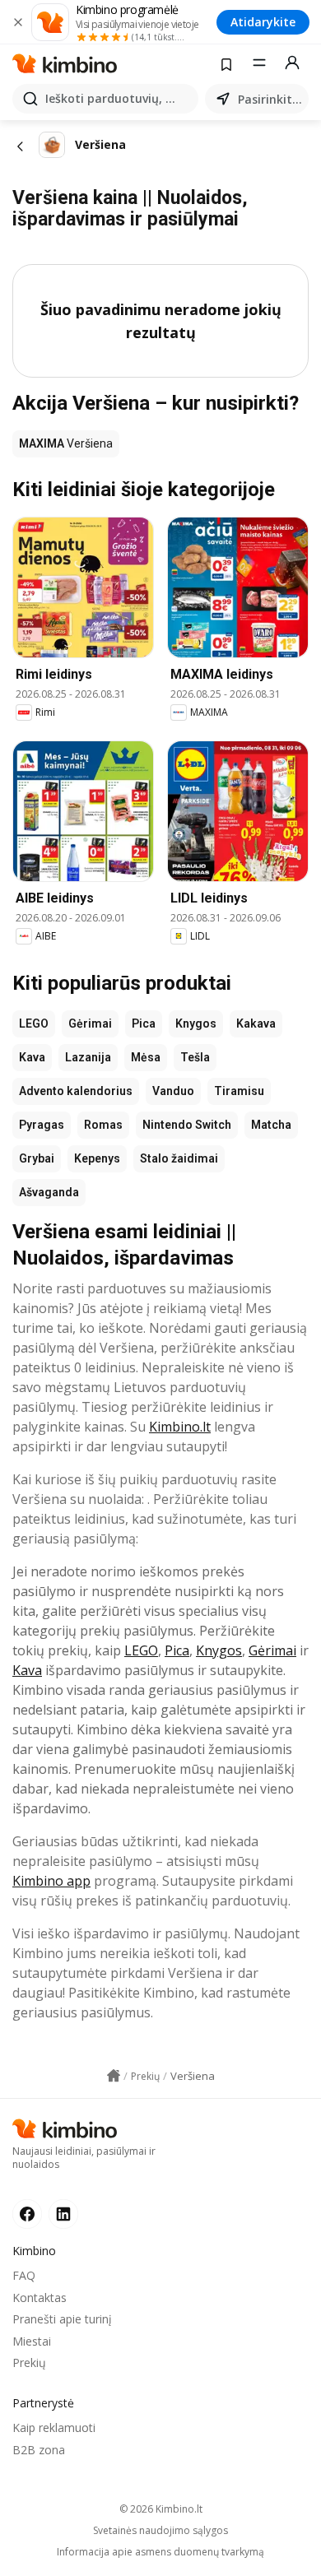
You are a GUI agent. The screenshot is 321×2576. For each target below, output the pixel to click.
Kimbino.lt (180, 1427)
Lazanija (88, 1057)
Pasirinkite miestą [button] (270, 99)
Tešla (195, 1057)
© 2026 (161, 2509)
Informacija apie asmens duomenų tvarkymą (160, 2552)
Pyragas (42, 1125)
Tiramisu (239, 1091)
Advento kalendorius (76, 1091)
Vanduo (173, 1091)
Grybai (37, 1158)
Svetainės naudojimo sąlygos (160, 2531)
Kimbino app (51, 1881)
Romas (103, 1125)
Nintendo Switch (187, 1125)
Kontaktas (40, 2298)
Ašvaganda (49, 1192)
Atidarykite (263, 22)
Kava (32, 1057)
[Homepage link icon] (114, 2076)
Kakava (256, 1023)
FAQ (24, 2275)
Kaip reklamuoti (54, 2427)
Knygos (196, 1023)
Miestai (32, 2341)
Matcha (271, 1125)
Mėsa (146, 1057)
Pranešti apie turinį (62, 2319)
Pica (144, 1023)
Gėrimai (90, 1023)
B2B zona (39, 2450)
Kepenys (97, 1158)
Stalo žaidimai (179, 1158)
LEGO (34, 1023)
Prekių (29, 2362)
